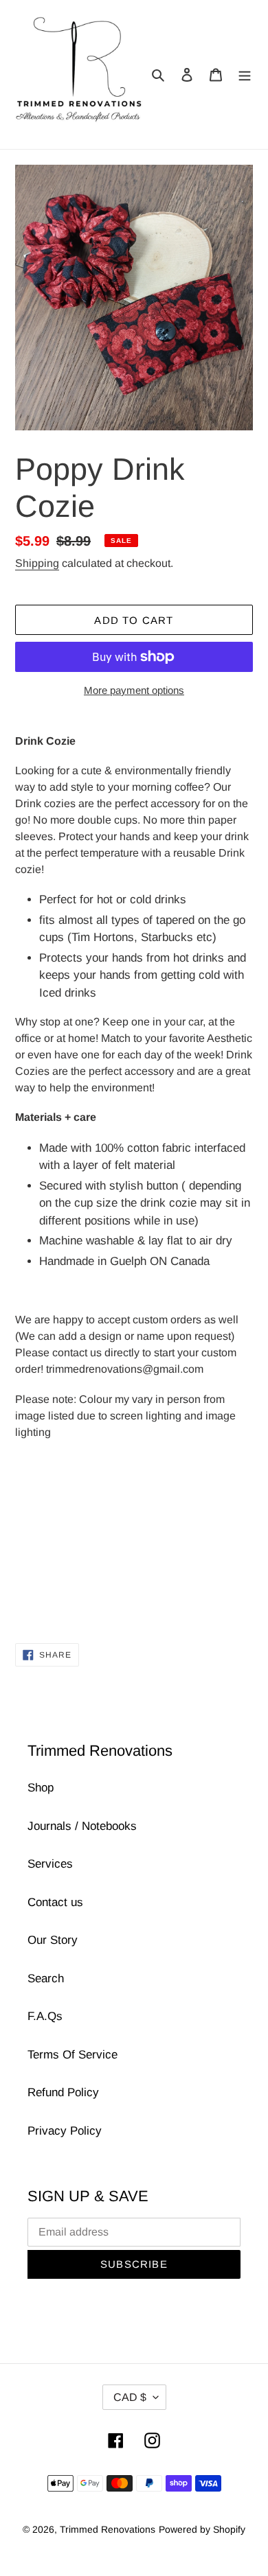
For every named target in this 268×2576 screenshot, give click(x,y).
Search (46, 1979)
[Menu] (245, 75)
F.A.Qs (45, 2016)
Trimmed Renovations (108, 2529)
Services (50, 1864)
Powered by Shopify (202, 2529)
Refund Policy (63, 2092)
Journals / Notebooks (82, 1826)
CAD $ (130, 2397)
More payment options (134, 690)
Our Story (53, 1940)
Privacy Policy (65, 2131)
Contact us (55, 1902)
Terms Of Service (72, 2055)
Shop (41, 1788)
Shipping (37, 563)
